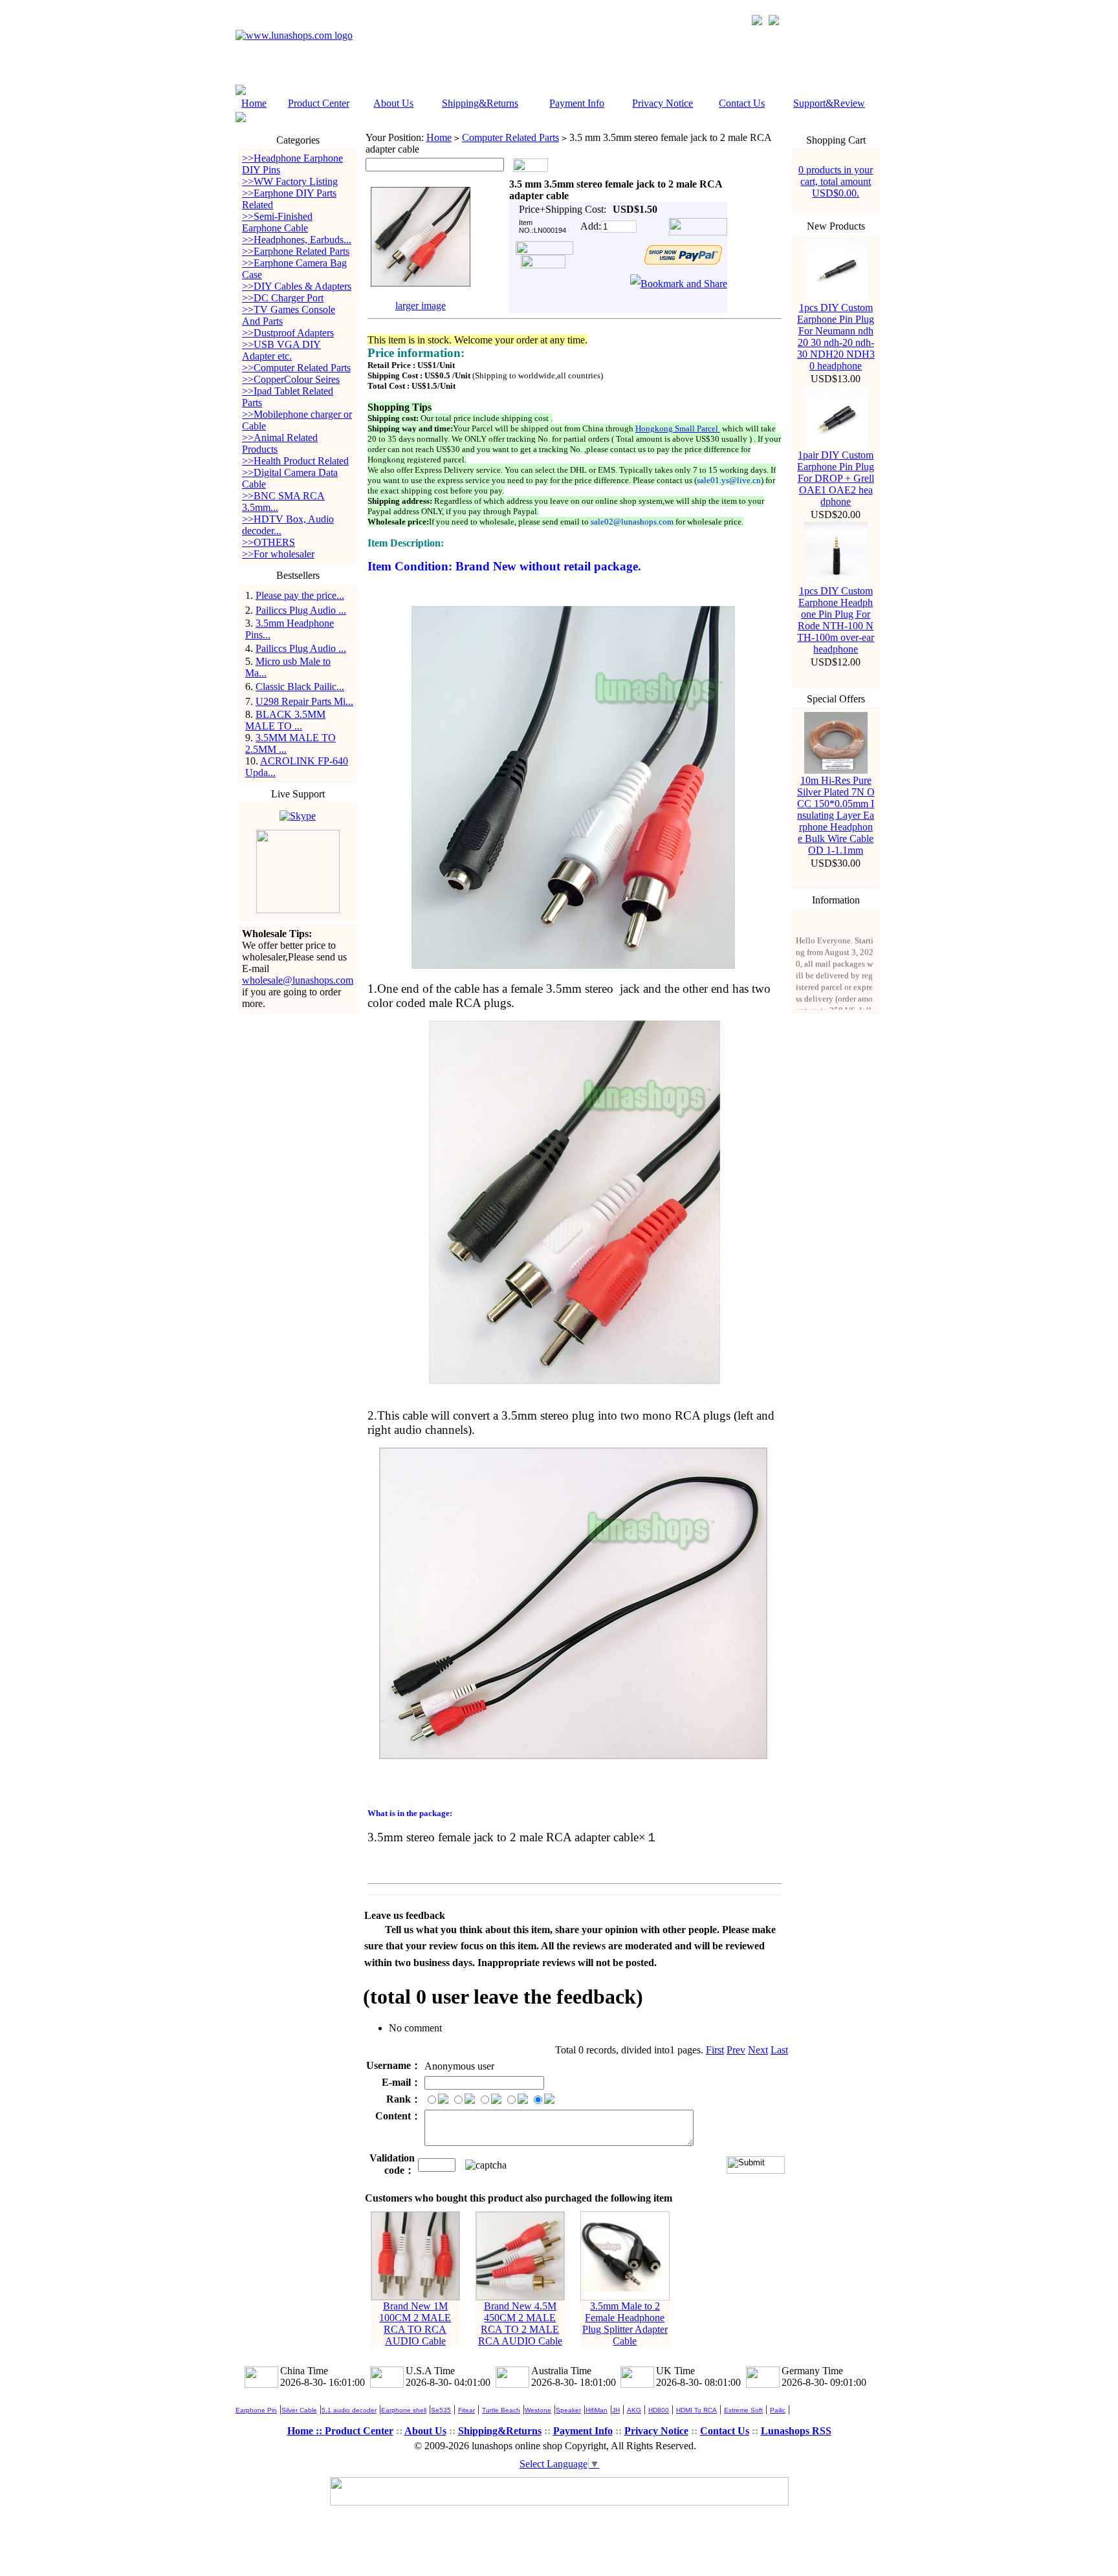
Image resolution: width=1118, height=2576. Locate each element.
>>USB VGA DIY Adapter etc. (281, 350)
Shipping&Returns (480, 103)
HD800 (659, 2410)
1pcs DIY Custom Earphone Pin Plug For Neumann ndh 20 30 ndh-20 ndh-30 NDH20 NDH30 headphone (836, 337)
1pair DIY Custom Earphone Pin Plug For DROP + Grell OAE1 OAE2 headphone (836, 478)
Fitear (466, 2410)
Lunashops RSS (796, 2431)
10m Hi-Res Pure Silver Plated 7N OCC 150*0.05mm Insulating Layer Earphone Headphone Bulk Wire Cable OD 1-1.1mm (836, 815)
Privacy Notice (663, 103)
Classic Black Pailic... (300, 687)
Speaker (568, 2410)
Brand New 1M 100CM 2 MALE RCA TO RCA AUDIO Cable (415, 2323)
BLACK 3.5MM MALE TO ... (285, 720)
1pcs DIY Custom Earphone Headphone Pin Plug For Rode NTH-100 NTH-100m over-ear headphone (836, 620)
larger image (421, 306)
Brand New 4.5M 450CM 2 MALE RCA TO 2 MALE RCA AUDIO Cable (520, 2323)
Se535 (441, 2410)
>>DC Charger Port (283, 298)
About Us (393, 103)
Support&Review (829, 103)
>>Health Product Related (295, 461)
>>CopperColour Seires (291, 379)
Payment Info (577, 103)
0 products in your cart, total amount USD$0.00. (836, 181)
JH (616, 2410)
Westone (538, 2410)
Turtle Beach (501, 2410)
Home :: (306, 2431)
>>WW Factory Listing (290, 181)
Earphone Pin (256, 2410)
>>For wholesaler (278, 554)
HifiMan (597, 2410)
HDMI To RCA (696, 2410)
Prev (736, 2050)
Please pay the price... (300, 595)
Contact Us (742, 103)
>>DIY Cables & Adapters (297, 286)
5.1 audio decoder (349, 2410)
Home (254, 103)
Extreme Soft (743, 2410)
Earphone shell (404, 2410)
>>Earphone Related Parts (296, 251)
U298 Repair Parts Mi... (304, 701)
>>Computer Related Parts (296, 368)
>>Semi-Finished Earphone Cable (277, 222)
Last (779, 2050)
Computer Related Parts (510, 137)
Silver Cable (299, 2410)
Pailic (778, 2410)
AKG (634, 2410)
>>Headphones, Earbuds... (297, 240)
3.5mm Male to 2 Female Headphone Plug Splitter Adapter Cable (625, 2323)
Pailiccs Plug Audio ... (301, 610)
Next (758, 2050)
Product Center (319, 103)
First (715, 2050)
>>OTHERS (269, 542)
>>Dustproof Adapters (288, 333)
